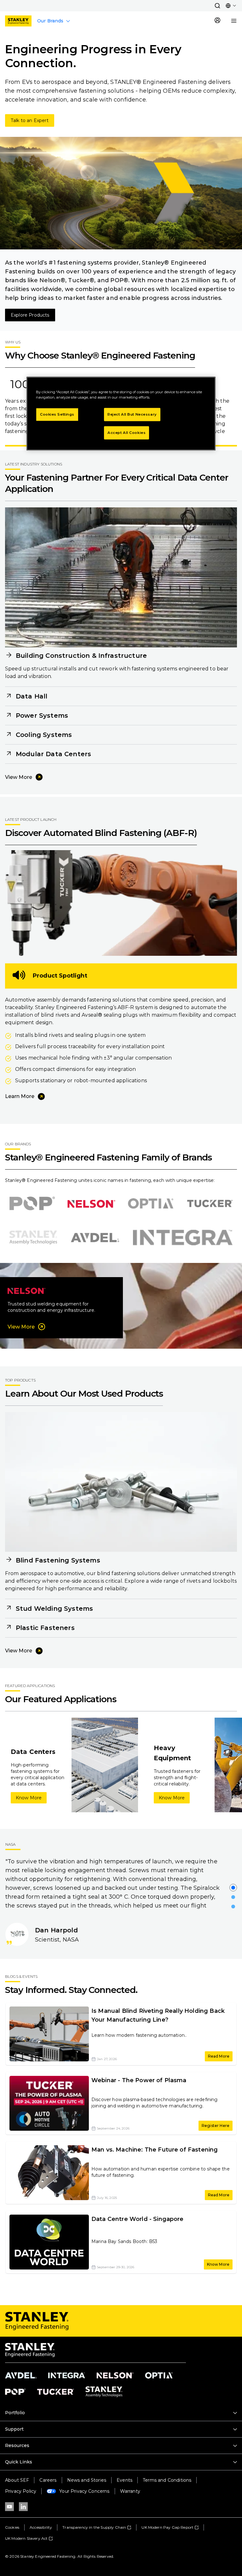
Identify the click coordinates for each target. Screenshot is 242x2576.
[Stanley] (18, 21)
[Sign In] (217, 21)
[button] (217, 6)
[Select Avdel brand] (95, 1238)
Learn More (20, 1096)
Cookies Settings (57, 414)
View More (19, 777)
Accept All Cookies (127, 433)
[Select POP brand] (32, 1204)
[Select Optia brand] (151, 1204)
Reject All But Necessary (132, 414)
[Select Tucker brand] (210, 1204)
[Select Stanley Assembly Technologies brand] (33, 1238)
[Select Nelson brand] (91, 1204)
